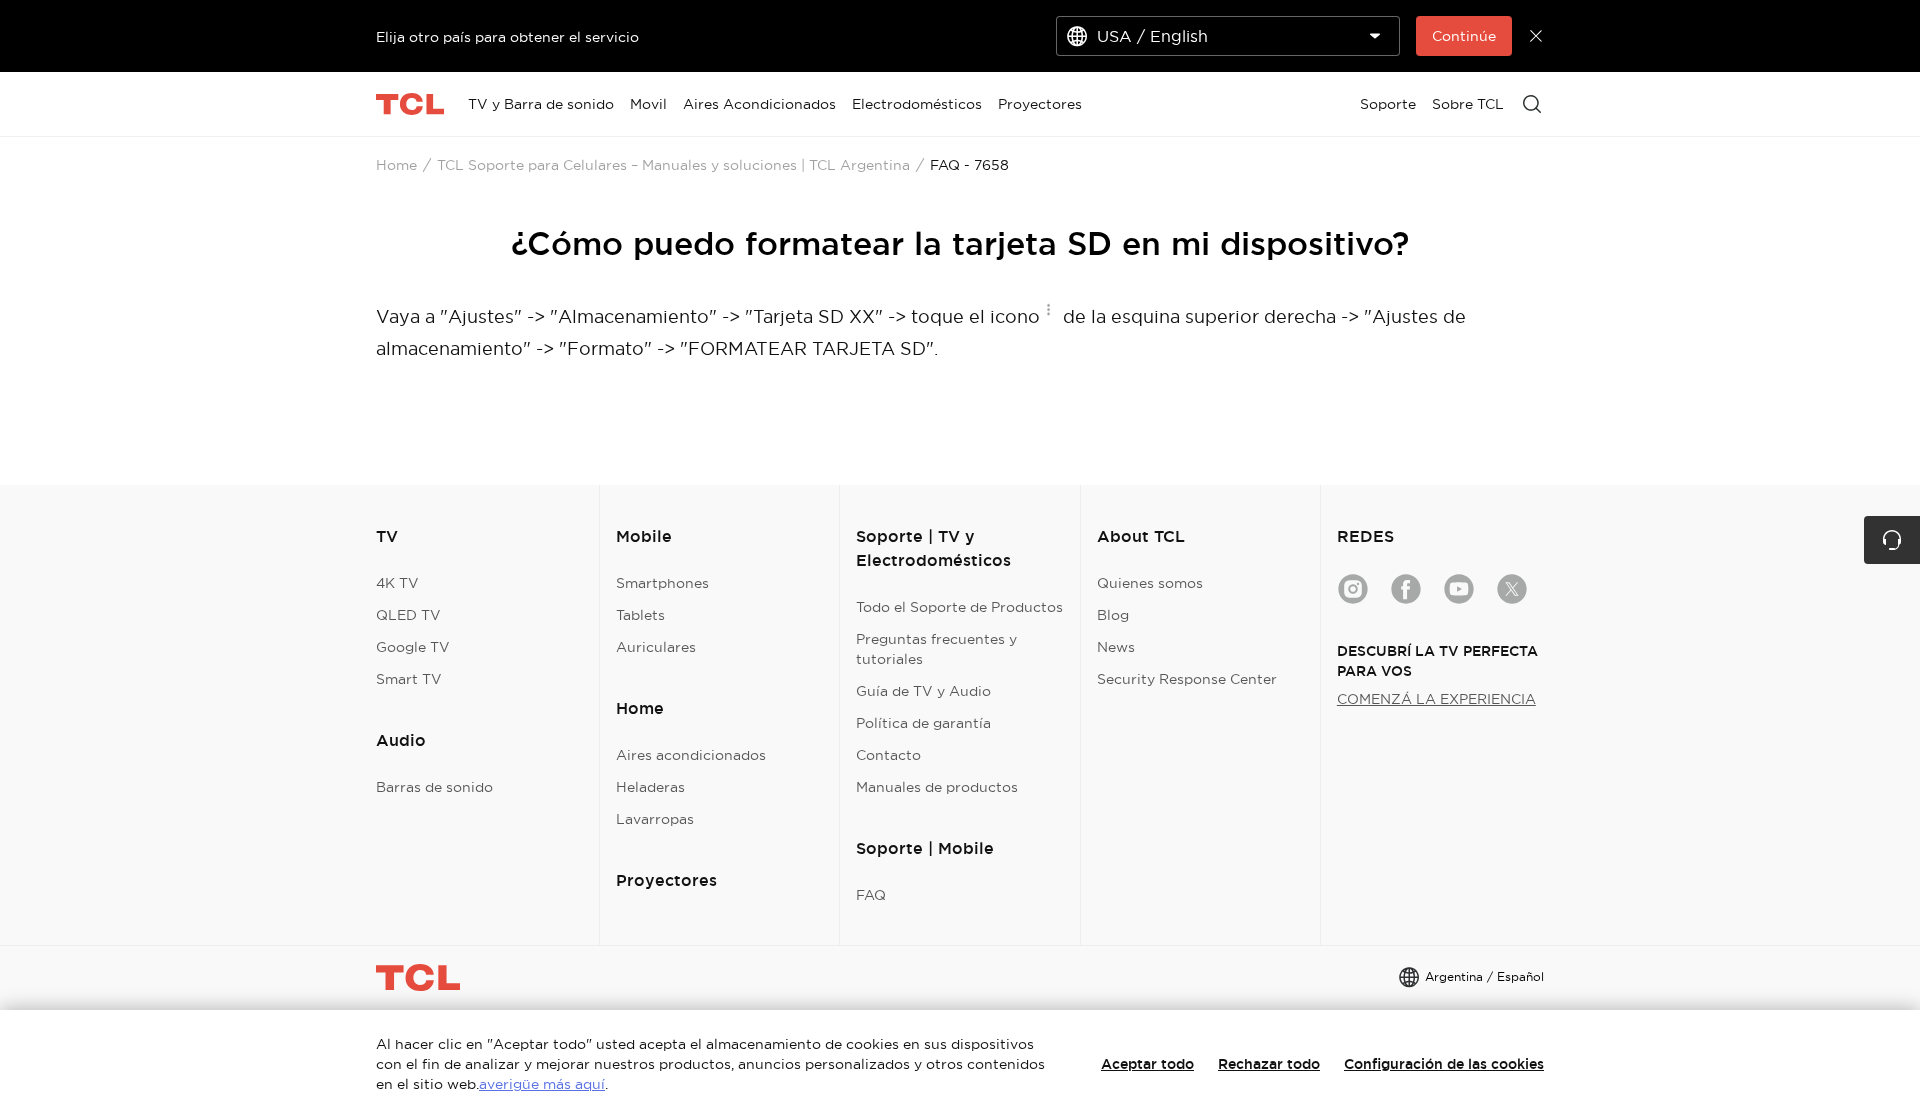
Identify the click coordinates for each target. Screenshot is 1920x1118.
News (1116, 647)
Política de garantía (923, 723)
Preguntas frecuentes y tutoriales (936, 649)
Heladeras (650, 787)
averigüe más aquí (542, 1084)
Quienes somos (1150, 583)
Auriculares (656, 647)
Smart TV (409, 679)
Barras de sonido (434, 787)
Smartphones (662, 583)
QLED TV (408, 615)
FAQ (871, 895)
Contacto (888, 755)
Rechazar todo (1269, 1064)
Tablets (640, 615)
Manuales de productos (937, 787)
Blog (1113, 615)
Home (396, 165)
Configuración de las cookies (1444, 1064)
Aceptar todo (1147, 1064)
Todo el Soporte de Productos (959, 607)
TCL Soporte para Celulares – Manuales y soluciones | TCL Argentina (673, 165)
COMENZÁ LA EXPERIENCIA (1436, 699)
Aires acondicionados (691, 755)
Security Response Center (1187, 679)
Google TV (413, 647)
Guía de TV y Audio (923, 691)
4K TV (397, 583)
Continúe (1464, 36)
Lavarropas (655, 819)
